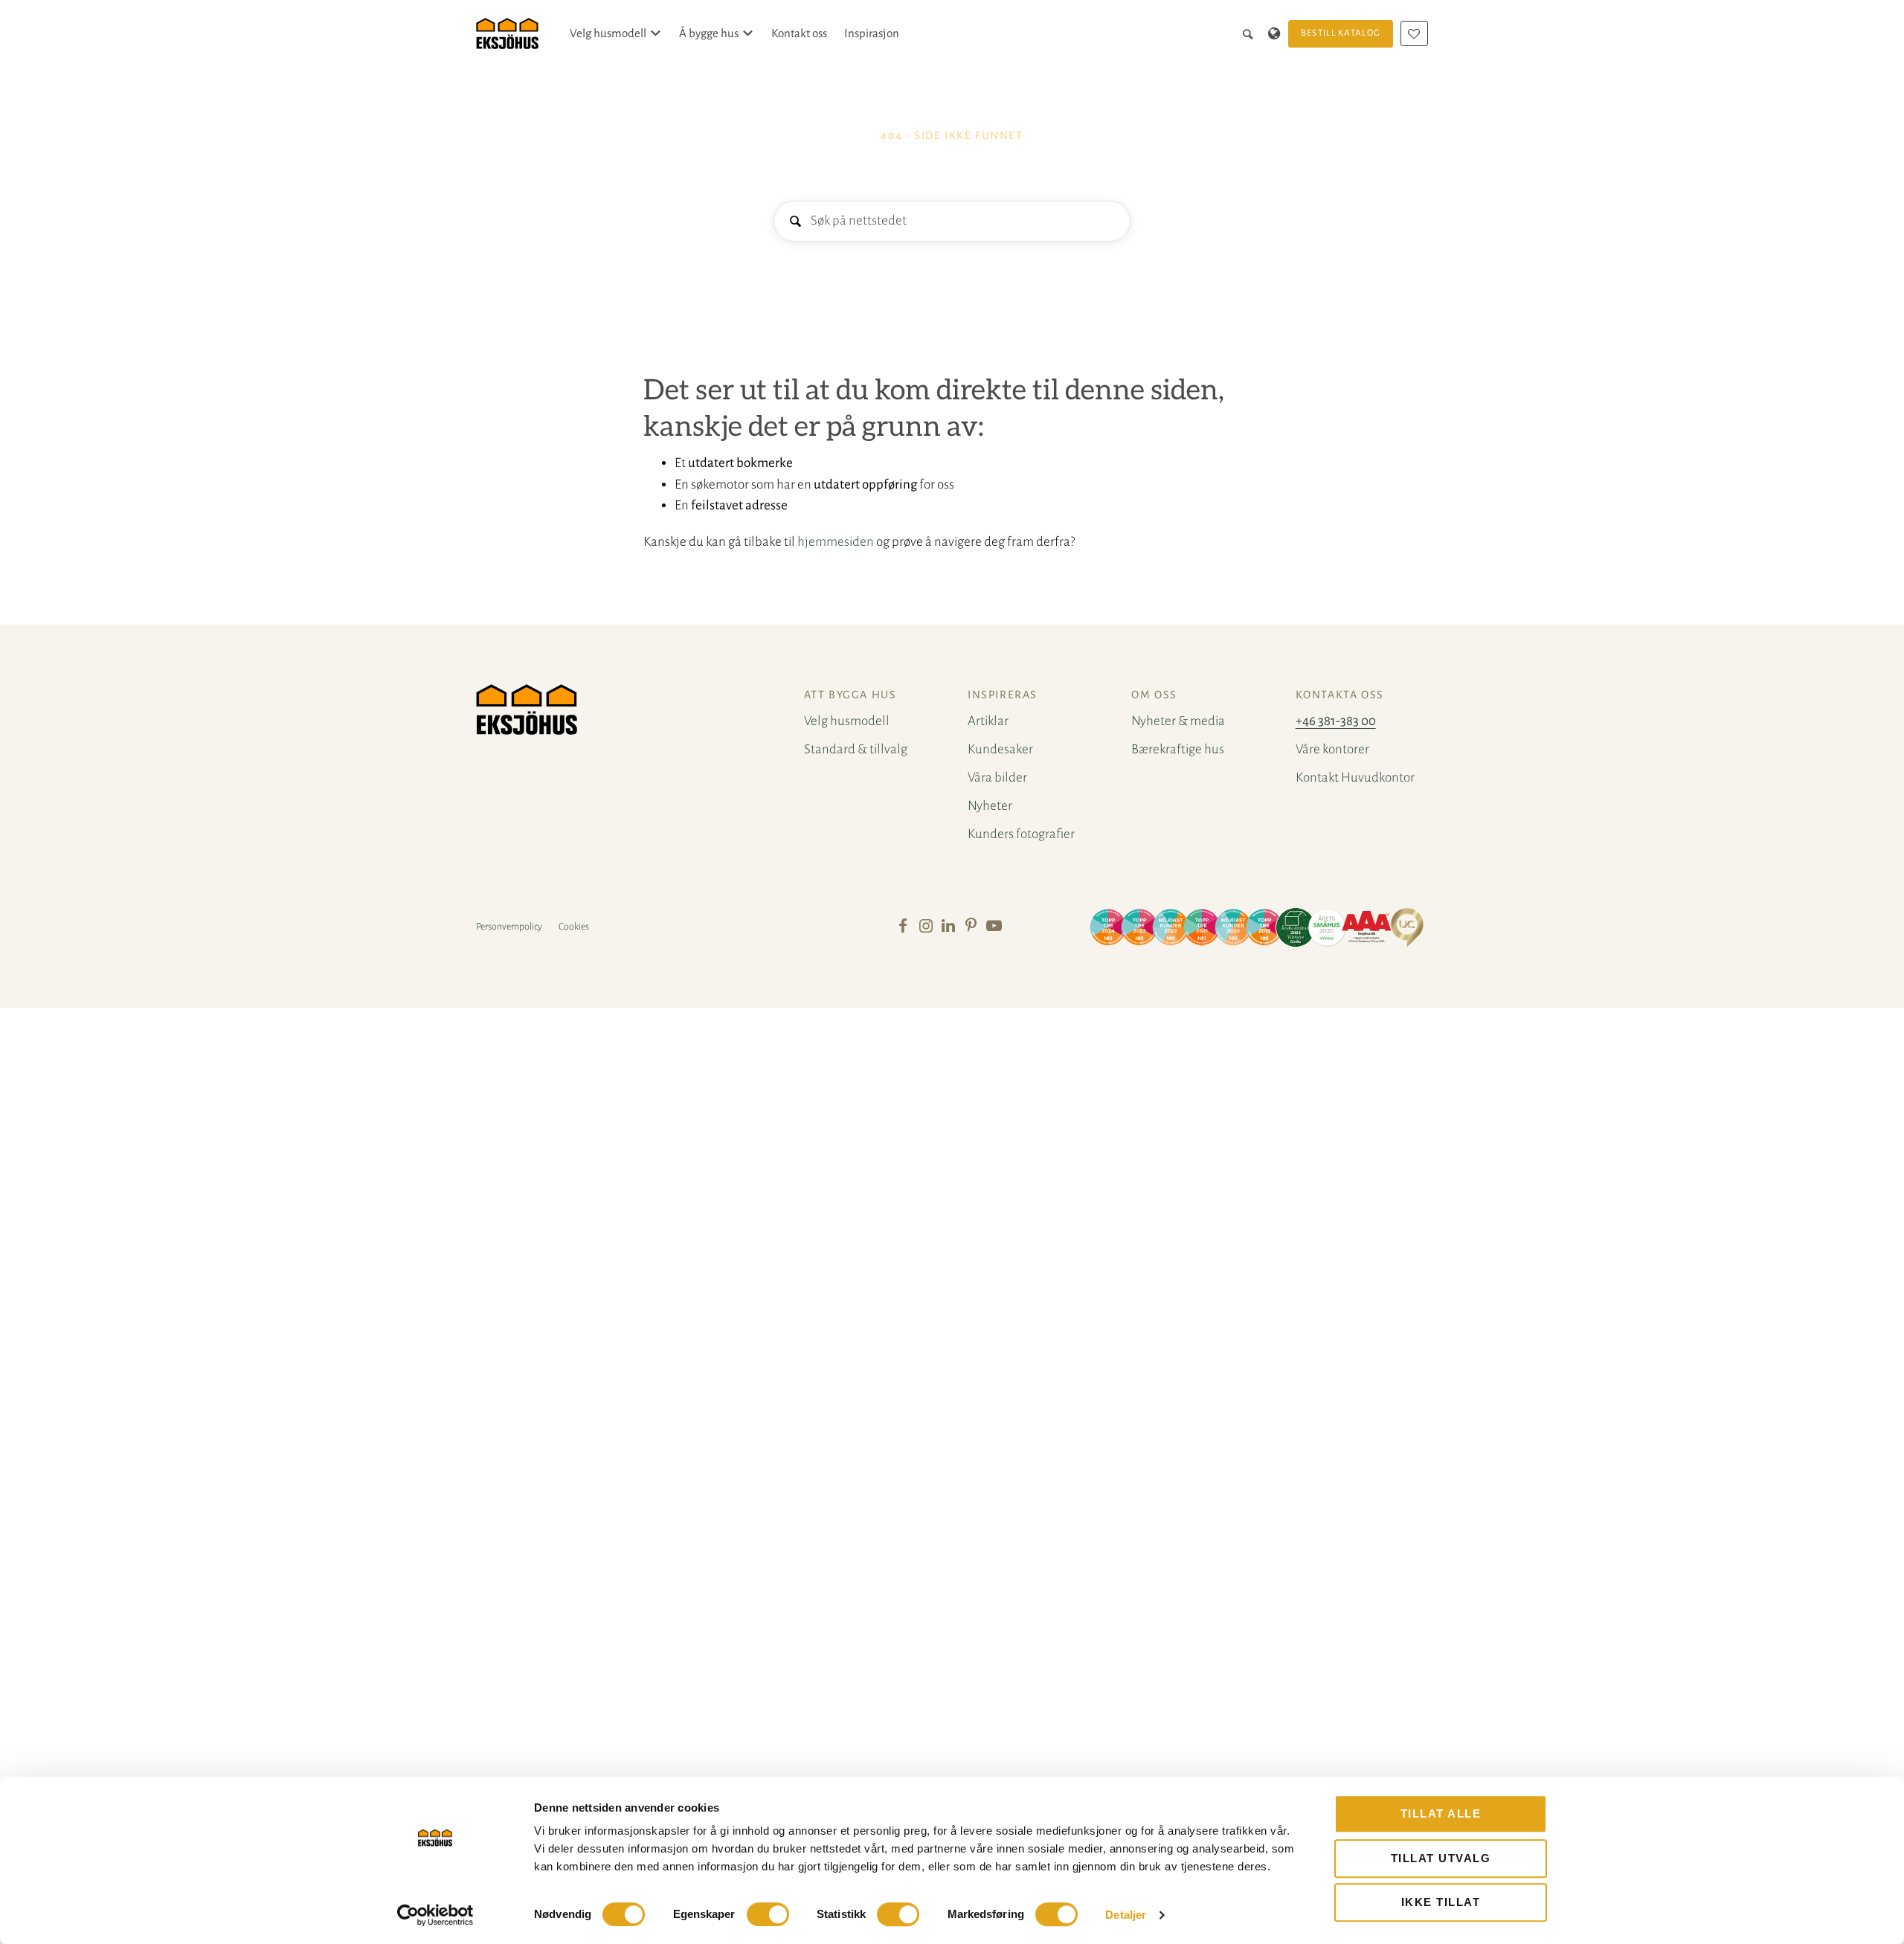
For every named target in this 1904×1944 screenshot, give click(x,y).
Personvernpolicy (509, 927)
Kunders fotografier (1021, 834)
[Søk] (1251, 33)
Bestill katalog (1341, 33)
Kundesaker (1000, 749)
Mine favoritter (1414, 33)
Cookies (574, 927)
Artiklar (988, 721)
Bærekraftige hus (1178, 749)
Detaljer (1126, 1915)
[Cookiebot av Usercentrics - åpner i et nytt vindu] (435, 1915)
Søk (795, 222)
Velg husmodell (608, 33)
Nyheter (990, 806)
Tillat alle (1441, 1813)
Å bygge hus (709, 33)
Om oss (1154, 695)
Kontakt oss (799, 33)
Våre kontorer (1332, 749)
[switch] (768, 1914)
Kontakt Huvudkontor (1355, 778)
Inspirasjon (872, 33)
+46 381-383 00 (1336, 721)
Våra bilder (997, 778)
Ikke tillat (1441, 1902)
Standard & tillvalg (856, 749)
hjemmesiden (836, 542)
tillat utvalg (1441, 1858)
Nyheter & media (1178, 721)
